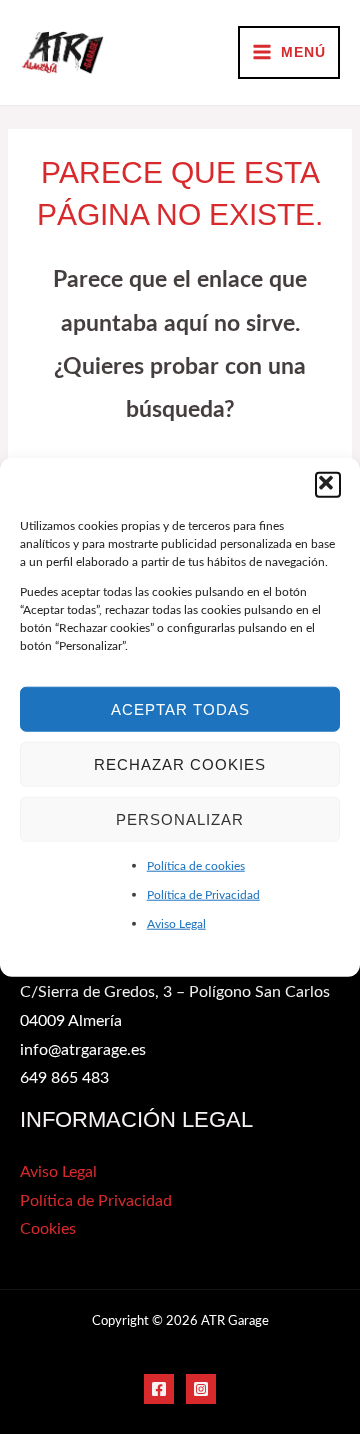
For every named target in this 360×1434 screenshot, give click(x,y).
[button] (328, 485)
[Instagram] (201, 1389)
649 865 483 (64, 1078)
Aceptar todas (180, 708)
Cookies (48, 1229)
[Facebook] (159, 1389)
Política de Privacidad (203, 894)
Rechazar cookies (180, 763)
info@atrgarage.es (83, 1050)
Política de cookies (196, 866)
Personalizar (180, 818)
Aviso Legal (176, 923)
